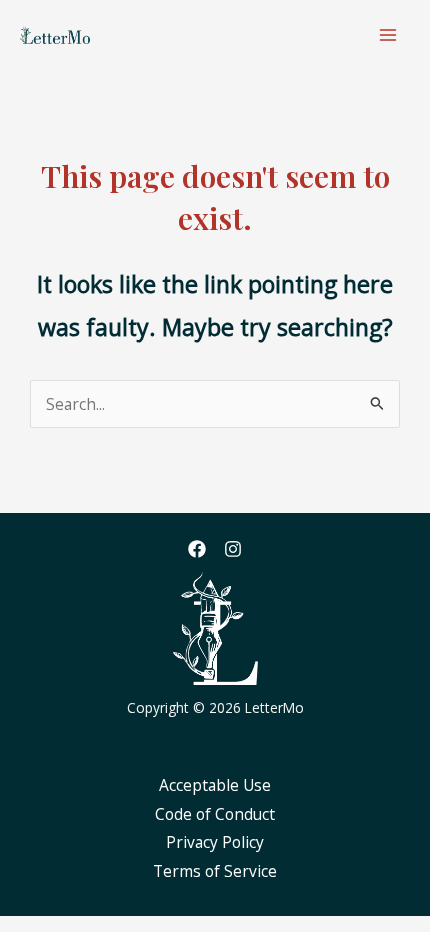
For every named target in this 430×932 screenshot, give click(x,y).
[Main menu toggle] (388, 34)
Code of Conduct (215, 814)
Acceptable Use (215, 785)
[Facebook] (197, 549)
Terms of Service (215, 871)
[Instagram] (233, 549)
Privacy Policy (215, 842)
